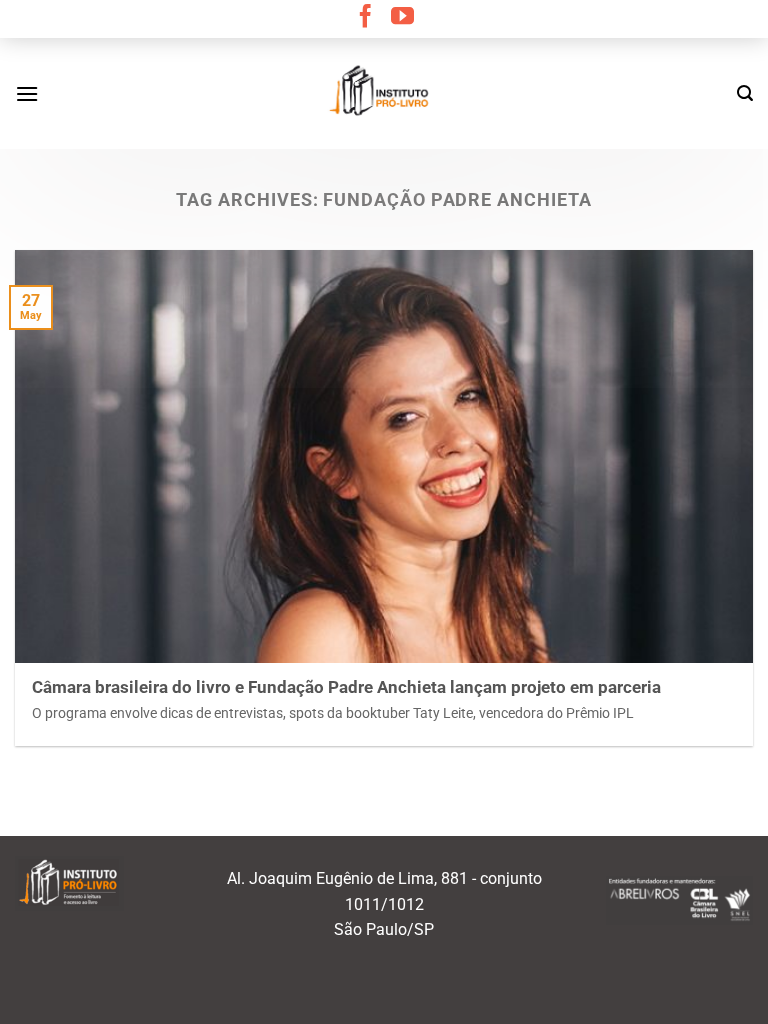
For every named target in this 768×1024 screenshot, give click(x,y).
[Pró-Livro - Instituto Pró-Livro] (384, 93)
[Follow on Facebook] (365, 18)
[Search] (745, 93)
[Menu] (27, 93)
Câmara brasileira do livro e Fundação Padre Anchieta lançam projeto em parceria (346, 687)
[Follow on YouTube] (402, 18)
